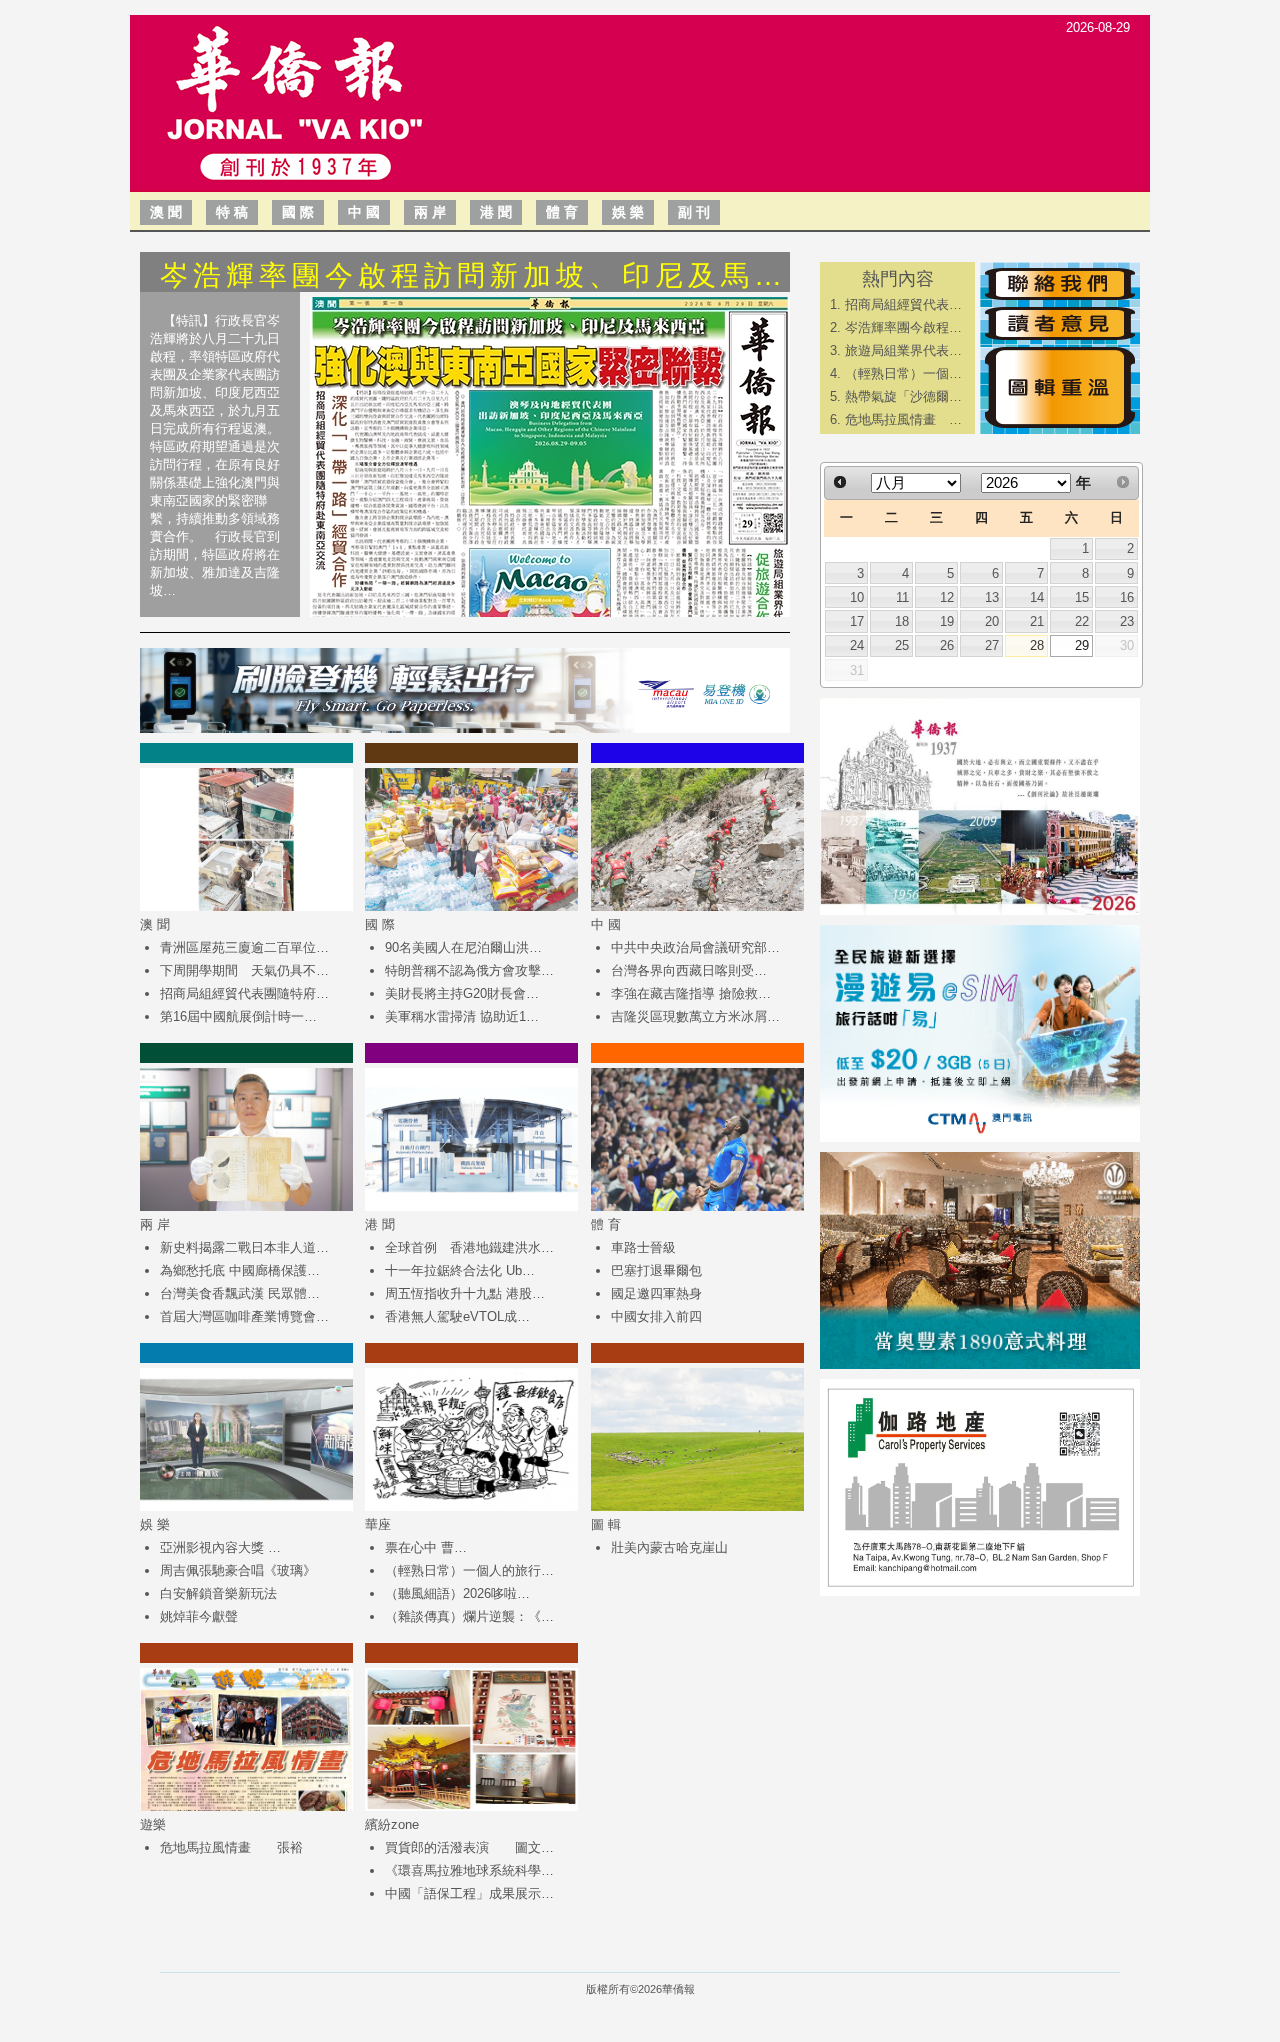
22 (1082, 621)
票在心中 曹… (426, 1547)
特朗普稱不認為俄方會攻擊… (469, 970)
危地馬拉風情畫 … (903, 419)
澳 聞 (166, 212)
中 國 (364, 212)
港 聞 (496, 212)
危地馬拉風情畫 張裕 (231, 1847)
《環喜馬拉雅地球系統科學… (469, 1870)
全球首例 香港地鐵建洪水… (469, 1247)
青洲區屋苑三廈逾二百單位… (244, 947)
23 (1127, 621)
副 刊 (694, 212)
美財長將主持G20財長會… (462, 993)
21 (1037, 621)
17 (857, 621)
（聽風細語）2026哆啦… (457, 1593)
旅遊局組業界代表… (903, 350)
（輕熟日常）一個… (903, 373)
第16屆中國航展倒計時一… (238, 1016)
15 (1082, 597)
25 (902, 645)
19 (947, 621)
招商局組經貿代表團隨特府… (244, 993)
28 (1037, 645)
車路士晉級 (643, 1247)
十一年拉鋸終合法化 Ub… (460, 1270)
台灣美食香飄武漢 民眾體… (240, 1293)
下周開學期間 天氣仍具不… (244, 970)
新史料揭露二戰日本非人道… (244, 1247)
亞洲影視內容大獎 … (220, 1547)
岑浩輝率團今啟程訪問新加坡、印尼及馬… (473, 275)
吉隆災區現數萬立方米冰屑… (695, 1016)
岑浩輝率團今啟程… (903, 327)
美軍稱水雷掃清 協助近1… (462, 1016)
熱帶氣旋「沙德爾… (903, 396)
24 (857, 645)
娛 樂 (628, 212)
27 (992, 645)
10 (857, 597)
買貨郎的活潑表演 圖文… (469, 1847)
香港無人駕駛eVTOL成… (457, 1316)
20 (992, 621)
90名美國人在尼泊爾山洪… (463, 947)
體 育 (562, 212)
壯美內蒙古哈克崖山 (669, 1547)
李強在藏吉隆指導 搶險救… (691, 993)
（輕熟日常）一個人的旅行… (469, 1570)
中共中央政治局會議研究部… (695, 947)
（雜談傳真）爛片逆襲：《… (469, 1616)
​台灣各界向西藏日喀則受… (689, 970)
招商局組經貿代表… (903, 304)
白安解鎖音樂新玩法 (218, 1593)
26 (947, 645)
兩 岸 (430, 212)
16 (1127, 597)
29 (1082, 645)
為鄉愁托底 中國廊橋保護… (240, 1270)
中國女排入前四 (656, 1316)
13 (992, 597)
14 (1037, 597)
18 (902, 621)
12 (947, 597)
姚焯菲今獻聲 (199, 1616)
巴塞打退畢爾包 (656, 1270)
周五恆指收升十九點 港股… (465, 1293)
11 (902, 597)
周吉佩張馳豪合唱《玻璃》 (238, 1570)
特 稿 (232, 212)
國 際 (298, 212)
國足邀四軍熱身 (656, 1293)
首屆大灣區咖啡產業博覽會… (244, 1316)
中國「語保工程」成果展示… (469, 1893)
